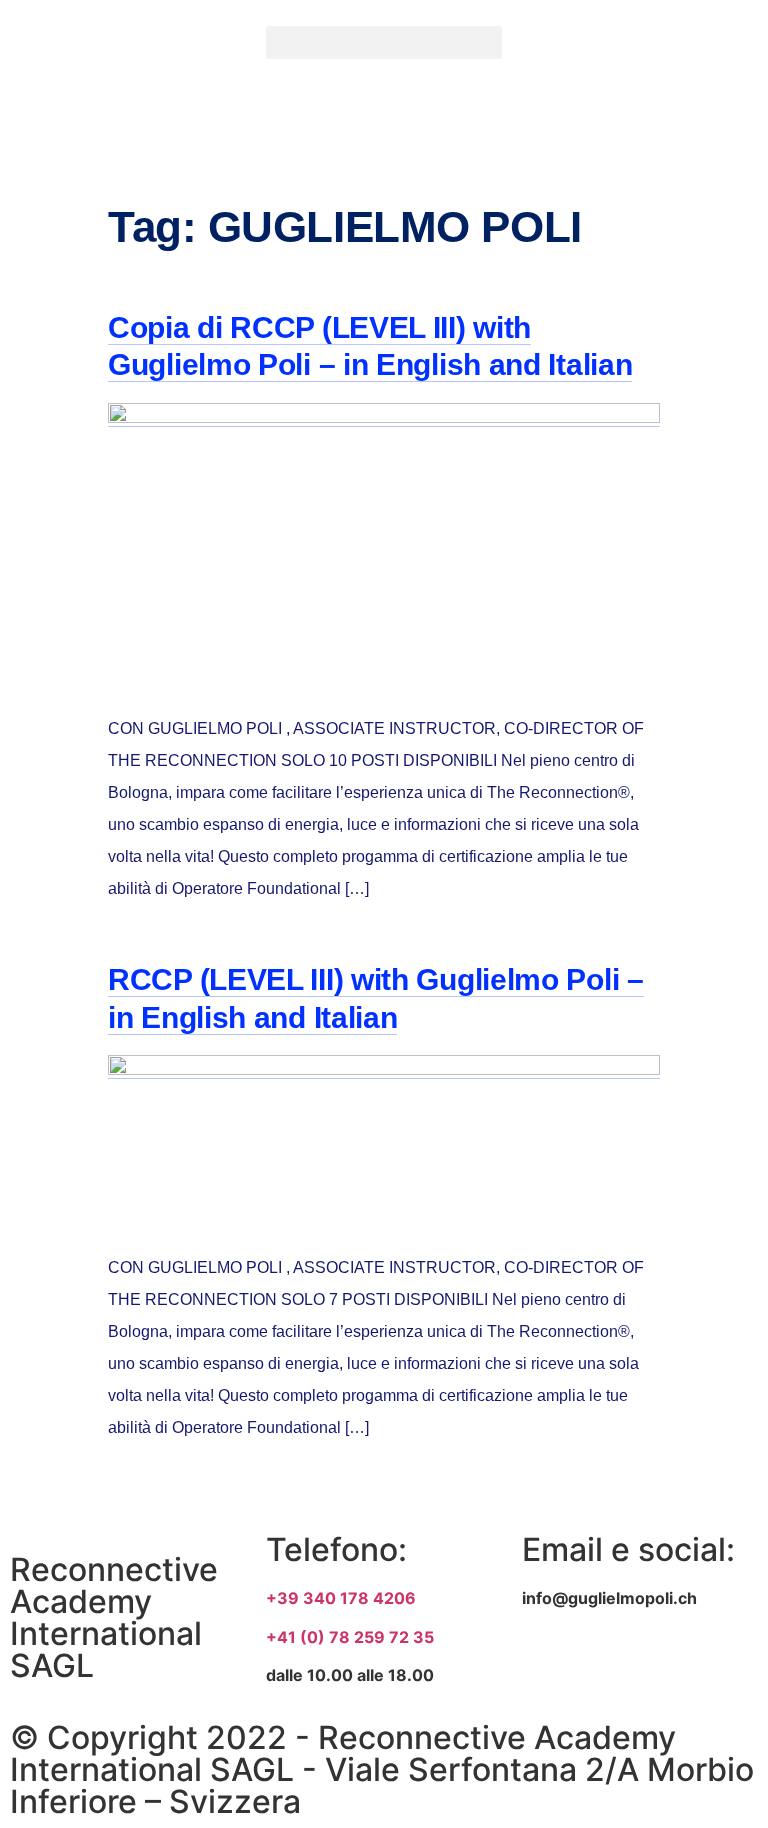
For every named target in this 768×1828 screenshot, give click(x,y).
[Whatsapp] (704, 1670)
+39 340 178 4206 (341, 1598)
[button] (384, 42)
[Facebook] (547, 1670)
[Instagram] (626, 1670)
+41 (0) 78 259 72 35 (350, 1637)
